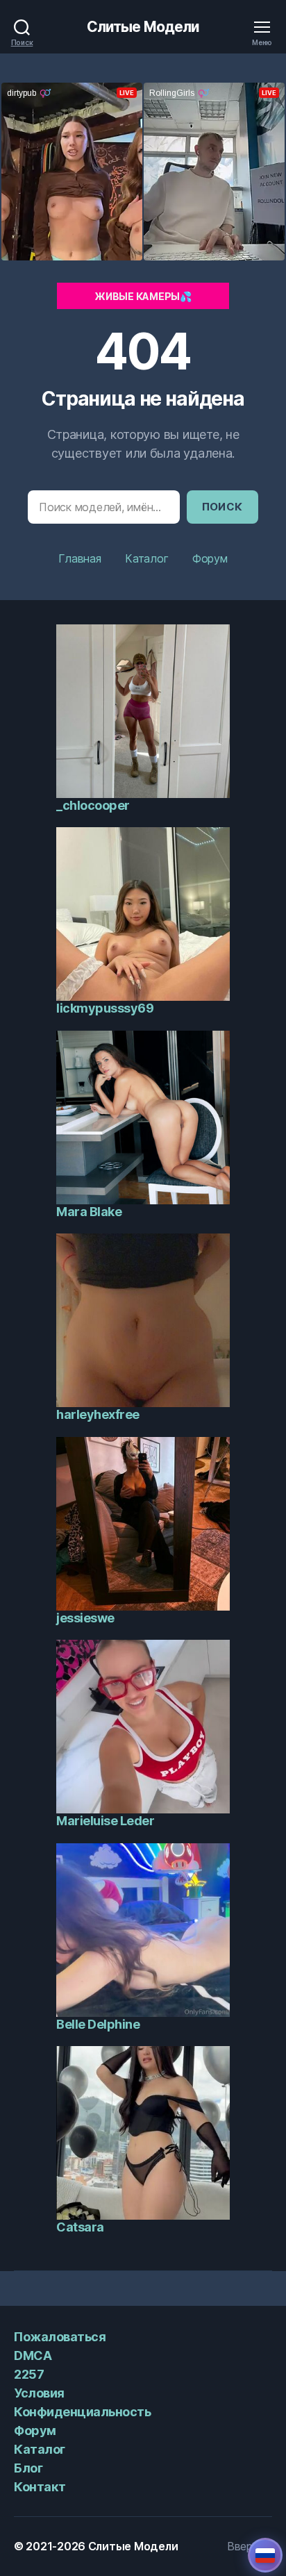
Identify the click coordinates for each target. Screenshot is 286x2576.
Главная (79, 558)
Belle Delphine (98, 2024)
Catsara (80, 2227)
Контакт (40, 2487)
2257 (29, 2374)
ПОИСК (223, 507)
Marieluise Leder (105, 1821)
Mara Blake (89, 1212)
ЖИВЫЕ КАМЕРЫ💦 (143, 296)
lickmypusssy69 (105, 1008)
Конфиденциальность (82, 2412)
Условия (39, 2393)
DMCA (33, 2355)
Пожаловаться (60, 2337)
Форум (210, 558)
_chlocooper (93, 805)
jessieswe (85, 1618)
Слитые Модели (143, 27)
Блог (28, 2468)
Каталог (146, 558)
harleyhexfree (98, 1414)
